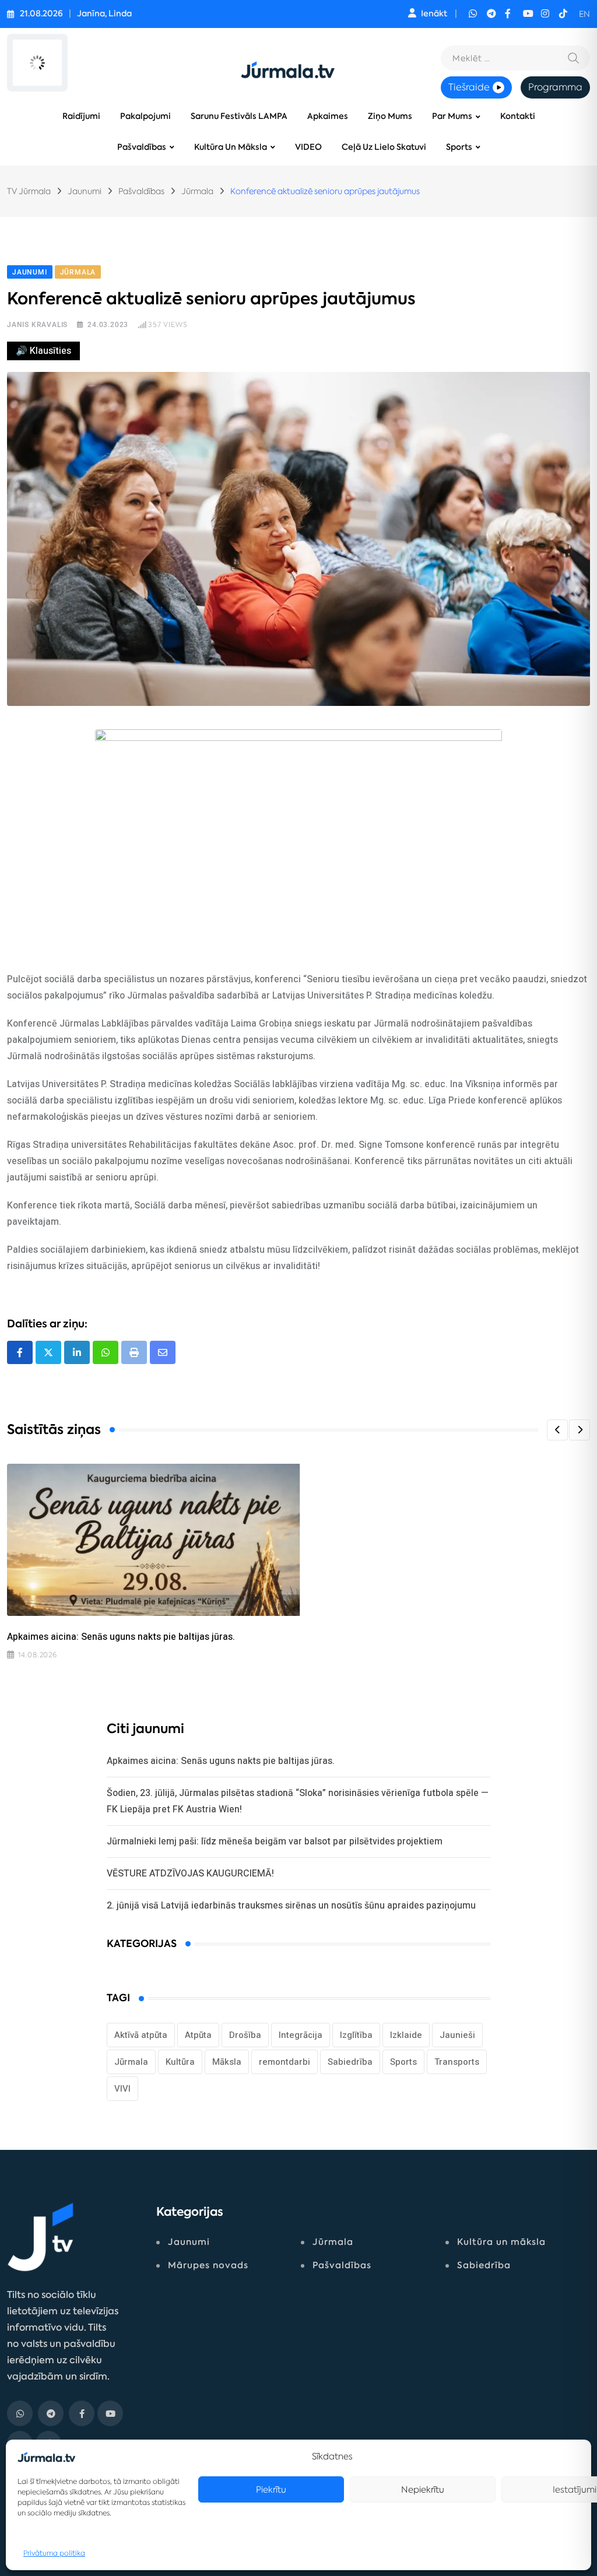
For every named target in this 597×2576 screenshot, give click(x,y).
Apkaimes (328, 116)
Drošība (245, 2035)
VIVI (122, 2089)
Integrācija (301, 2035)
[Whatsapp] (106, 1352)
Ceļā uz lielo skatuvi (384, 147)
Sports (459, 147)
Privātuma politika (54, 2553)
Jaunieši (457, 2035)
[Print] (134, 1352)
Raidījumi (81, 116)
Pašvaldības (142, 147)
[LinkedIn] (77, 1352)
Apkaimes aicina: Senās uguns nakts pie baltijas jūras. (121, 1637)
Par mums (452, 116)
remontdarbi (285, 2062)
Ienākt (434, 14)
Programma (555, 87)
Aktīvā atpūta (141, 2035)
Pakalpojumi (145, 116)
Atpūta (198, 2035)
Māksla (227, 2062)
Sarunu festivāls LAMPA (239, 116)
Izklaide (406, 2035)
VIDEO (308, 147)
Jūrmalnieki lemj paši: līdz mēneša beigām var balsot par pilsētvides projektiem (275, 1841)
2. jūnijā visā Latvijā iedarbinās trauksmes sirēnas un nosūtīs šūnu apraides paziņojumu (291, 1905)
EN (584, 14)
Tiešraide (469, 87)
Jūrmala (131, 2062)
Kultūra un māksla (231, 147)
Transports (457, 2062)
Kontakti (518, 116)
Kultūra (180, 2062)
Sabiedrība (350, 2062)
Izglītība (356, 2035)
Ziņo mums (390, 116)
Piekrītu (271, 2489)
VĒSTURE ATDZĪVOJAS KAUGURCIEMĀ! (190, 1873)
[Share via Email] (163, 1352)
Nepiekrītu (423, 2489)
